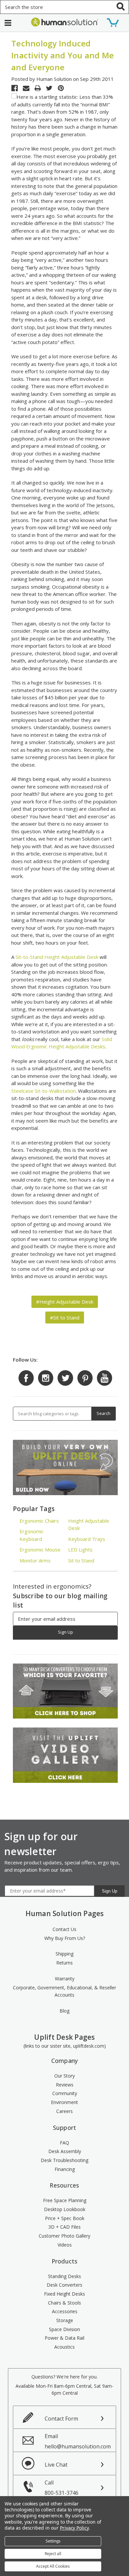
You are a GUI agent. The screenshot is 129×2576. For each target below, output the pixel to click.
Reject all (53, 2554)
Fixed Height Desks (64, 2294)
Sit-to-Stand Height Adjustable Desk (57, 957)
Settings (53, 2541)
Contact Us (64, 1929)
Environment (64, 2102)
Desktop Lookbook (65, 2209)
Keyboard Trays (87, 1539)
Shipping (64, 1954)
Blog (64, 2011)
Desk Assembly (65, 2151)
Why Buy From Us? (65, 1938)
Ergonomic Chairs (39, 1521)
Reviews (65, 2085)
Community (65, 2093)
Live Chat (56, 2465)
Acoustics (64, 2347)
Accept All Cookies (53, 2566)
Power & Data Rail (64, 2338)
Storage (65, 2320)
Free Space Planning (65, 2200)
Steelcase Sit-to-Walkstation (43, 1091)
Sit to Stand (81, 1560)
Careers (64, 2111)
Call (62, 2488)
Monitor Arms (35, 1560)
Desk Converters (64, 2285)
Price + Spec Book (65, 2218)
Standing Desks (64, 2276)
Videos (65, 2245)
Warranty (65, 1979)
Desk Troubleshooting (64, 2160)
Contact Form (61, 2419)
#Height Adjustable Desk (65, 1302)
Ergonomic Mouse (40, 1550)
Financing (65, 2169)
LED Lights (80, 1550)
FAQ (64, 2143)
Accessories (65, 2311)
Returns (64, 1963)
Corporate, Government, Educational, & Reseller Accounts (64, 1991)
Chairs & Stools (64, 2303)
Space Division (64, 2329)
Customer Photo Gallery (64, 2236)
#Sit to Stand (65, 1317)
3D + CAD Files (64, 2227)
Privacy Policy (74, 2528)
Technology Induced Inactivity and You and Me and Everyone (63, 55)
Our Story (64, 2076)
